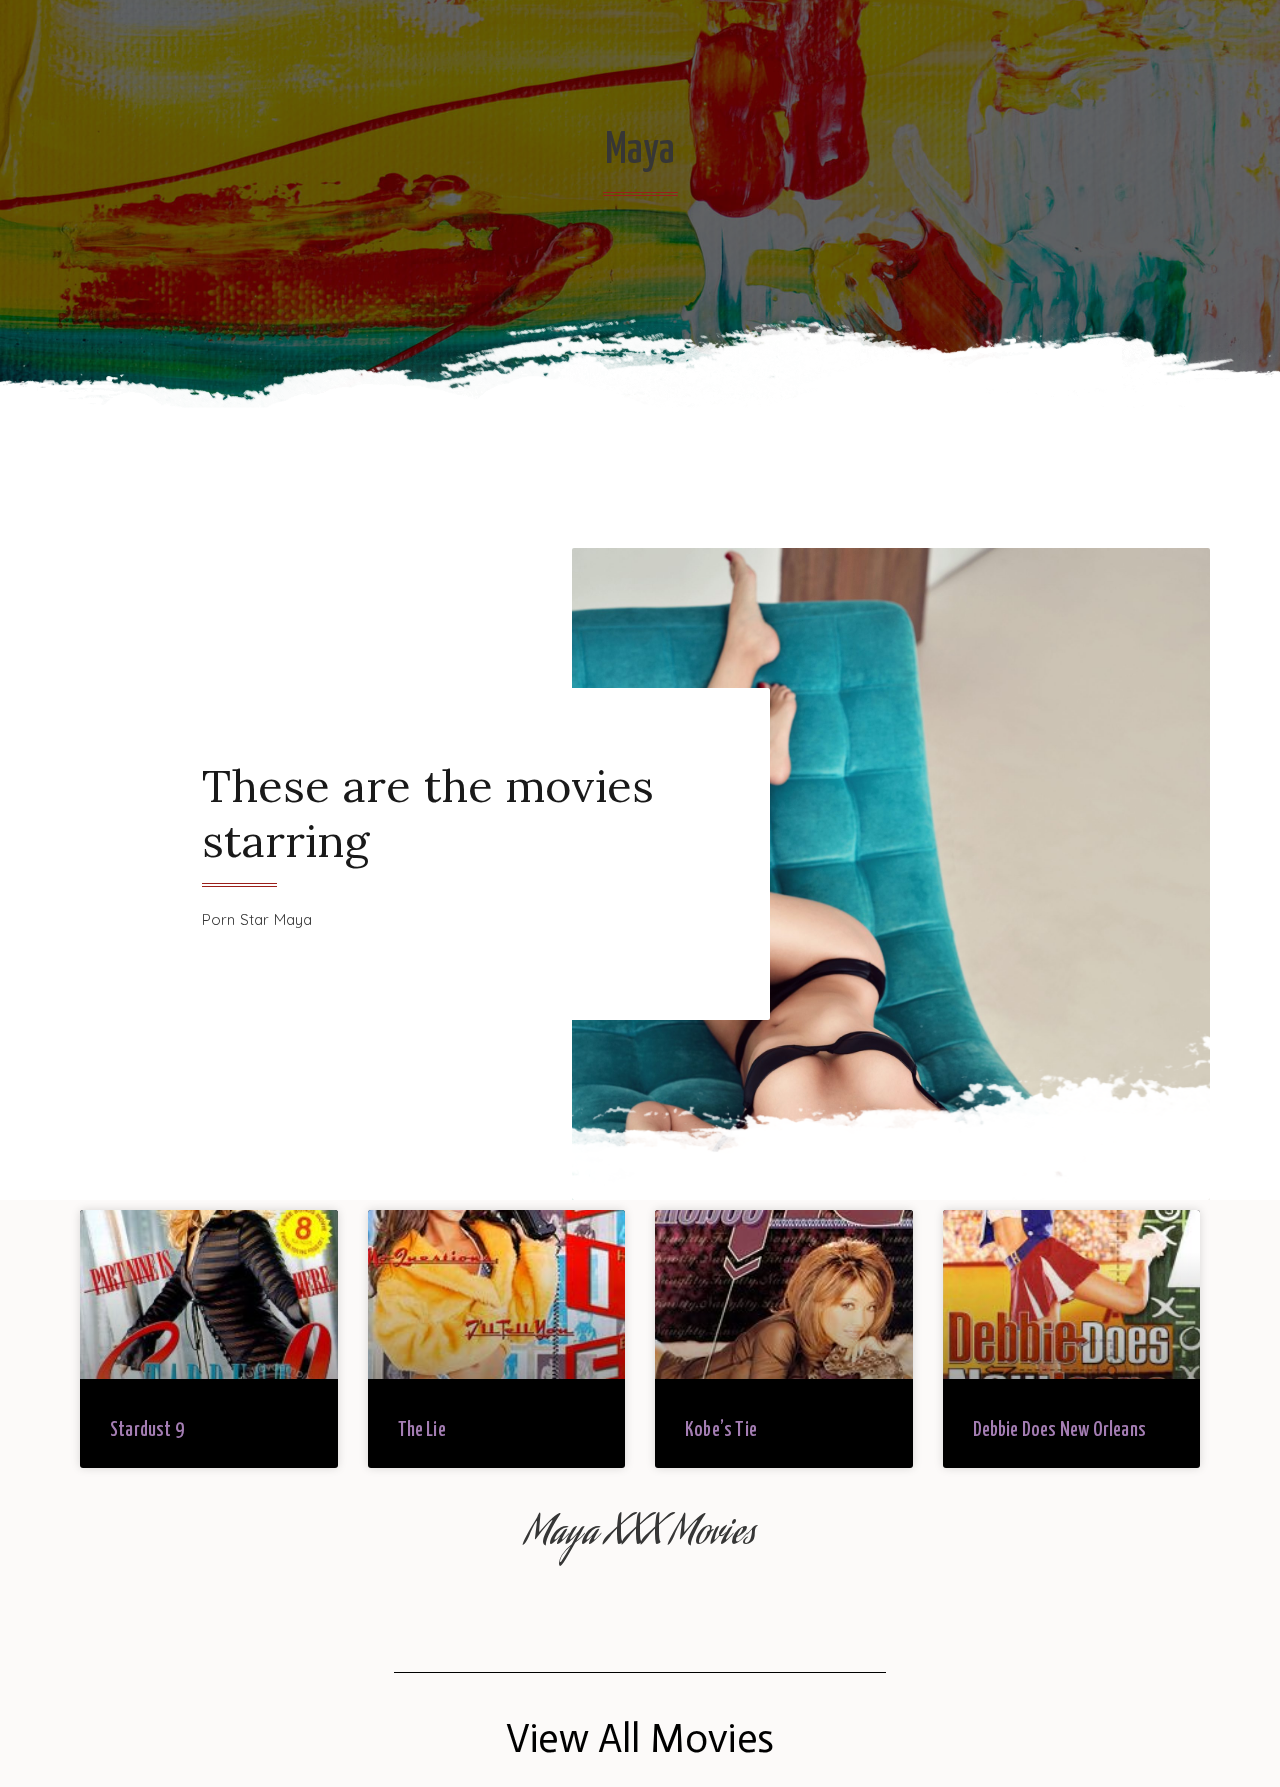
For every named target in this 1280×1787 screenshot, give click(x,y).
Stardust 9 (147, 1430)
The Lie (422, 1430)
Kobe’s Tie (721, 1430)
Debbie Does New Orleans (1060, 1430)
